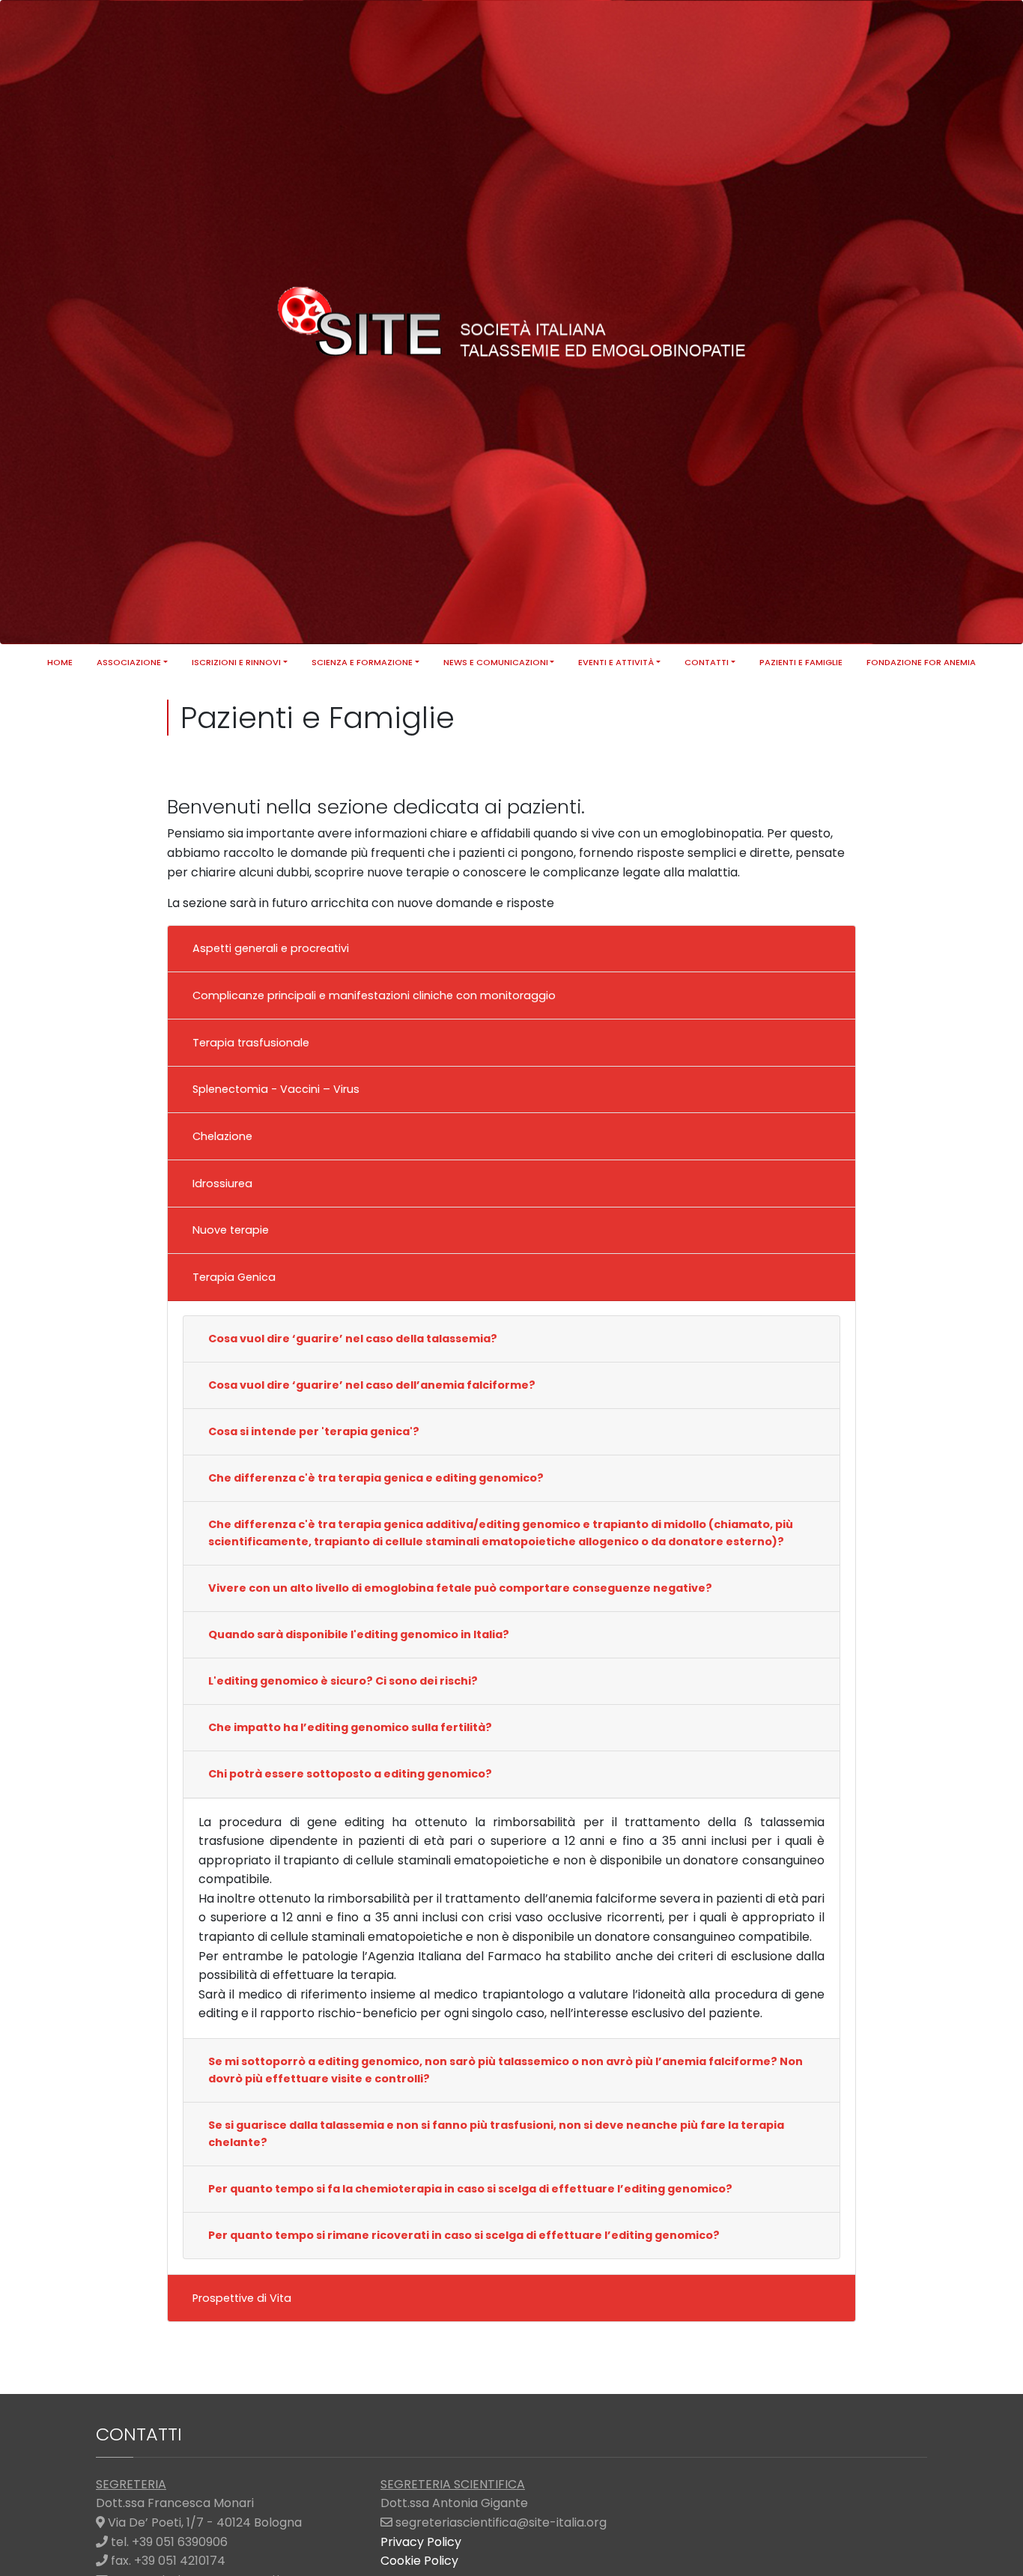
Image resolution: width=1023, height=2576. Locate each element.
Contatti (707, 662)
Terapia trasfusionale (251, 1043)
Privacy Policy (421, 2542)
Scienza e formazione (362, 662)
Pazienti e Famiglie (801, 662)
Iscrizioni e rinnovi (236, 662)
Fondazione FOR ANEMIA (921, 662)
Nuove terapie (231, 1230)
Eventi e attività (616, 662)
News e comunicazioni (496, 662)
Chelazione (222, 1136)
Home (60, 662)
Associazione (129, 662)
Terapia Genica (234, 1277)
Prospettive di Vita (242, 2298)
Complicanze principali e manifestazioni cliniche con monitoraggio (374, 995)
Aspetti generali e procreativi (271, 948)
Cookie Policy (419, 2561)
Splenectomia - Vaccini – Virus (276, 1089)
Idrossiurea (222, 1184)
